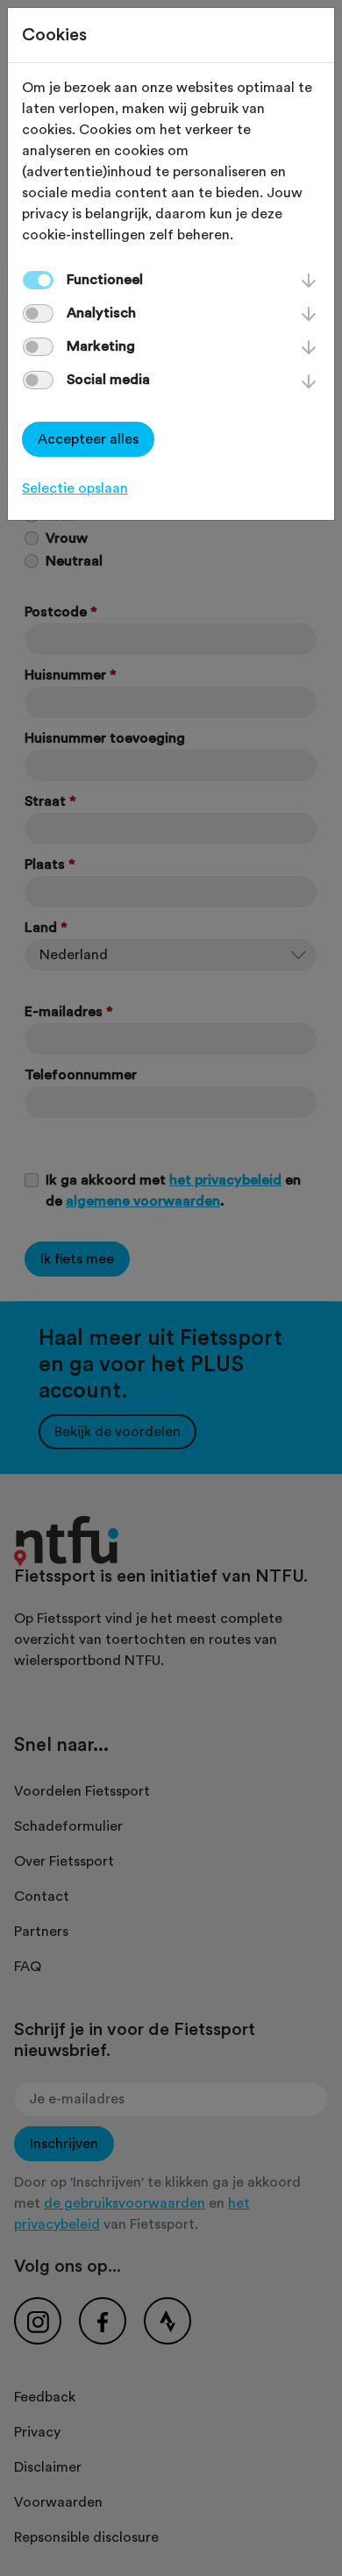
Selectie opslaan (75, 488)
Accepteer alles (88, 439)
